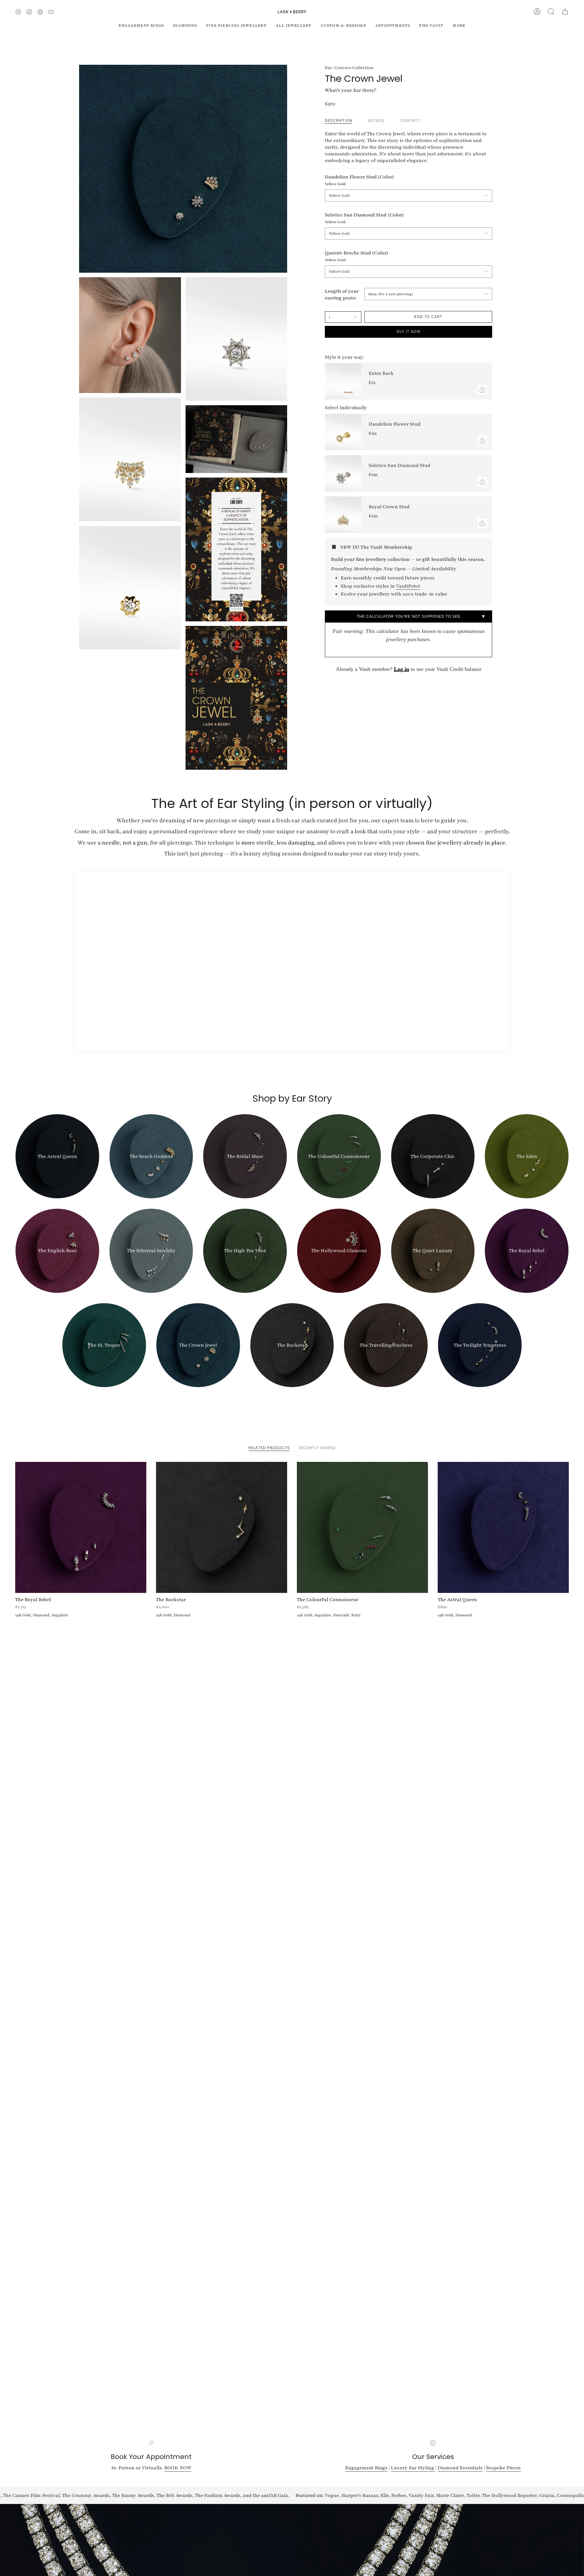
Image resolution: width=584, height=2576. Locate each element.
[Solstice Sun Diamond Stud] (343, 473)
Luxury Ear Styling (413, 2468)
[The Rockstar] (222, 1527)
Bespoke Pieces (503, 2468)
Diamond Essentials (460, 2468)
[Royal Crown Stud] (343, 515)
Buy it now (409, 331)
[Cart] (565, 12)
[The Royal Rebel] (81, 1527)
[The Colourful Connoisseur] (362, 1527)
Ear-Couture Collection (349, 68)
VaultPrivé (408, 586)
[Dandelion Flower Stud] (343, 432)
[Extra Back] (343, 381)
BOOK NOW (178, 2468)
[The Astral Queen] (503, 1527)
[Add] (482, 390)
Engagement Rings (366, 2468)
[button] (551, 12)
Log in (401, 669)
